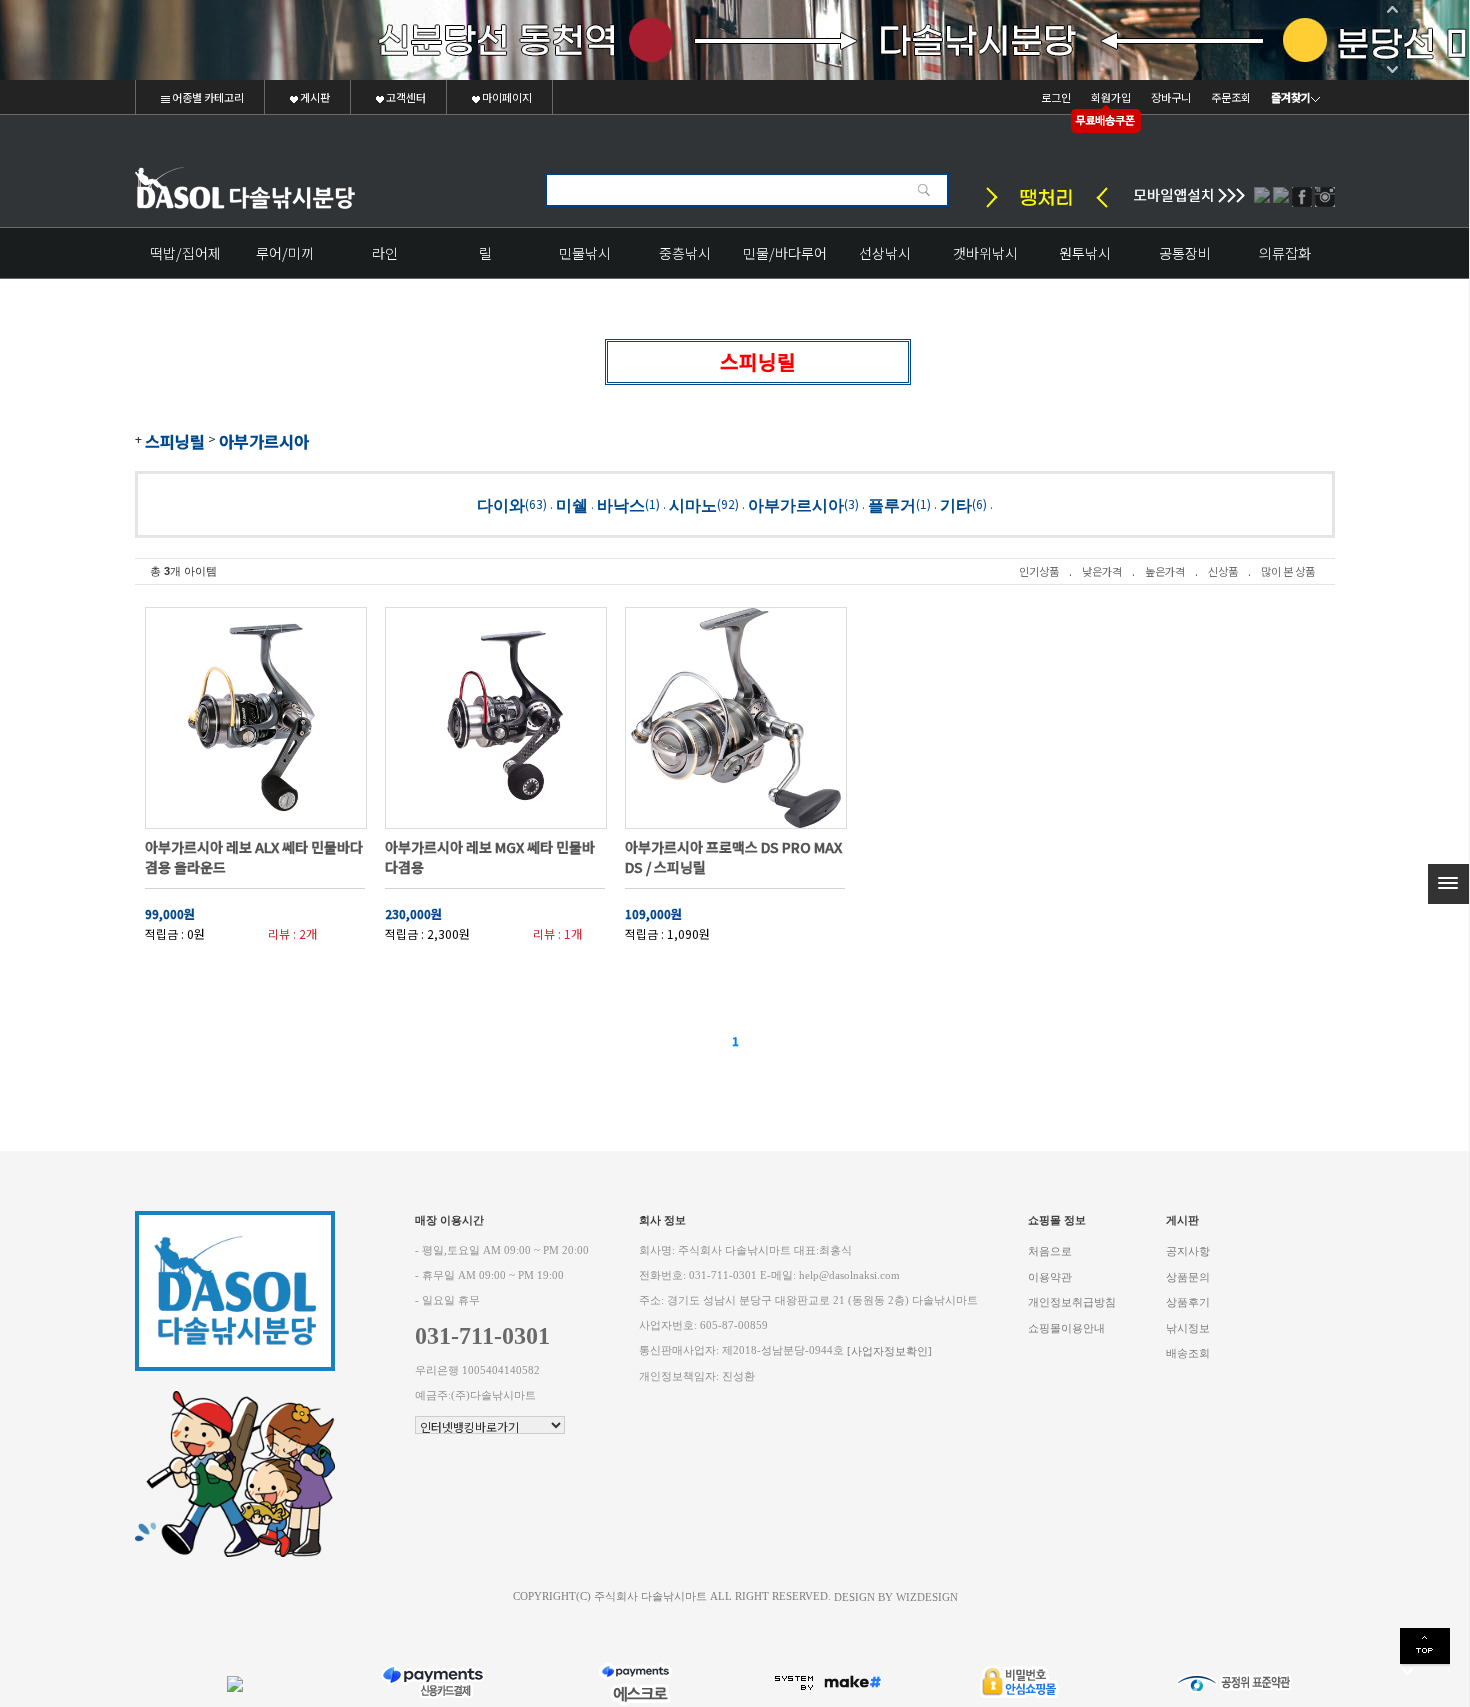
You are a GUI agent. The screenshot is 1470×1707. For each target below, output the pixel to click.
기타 (956, 504)
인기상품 (1039, 571)
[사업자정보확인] (889, 1351)
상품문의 (1188, 1276)
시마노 (693, 504)
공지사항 (1188, 1251)
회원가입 (1111, 97)
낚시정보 (1188, 1327)
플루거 (892, 504)
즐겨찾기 (1291, 97)
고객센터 (405, 97)
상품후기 (1188, 1302)
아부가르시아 (264, 441)
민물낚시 (585, 253)
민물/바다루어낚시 (785, 260)
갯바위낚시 (985, 253)
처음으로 (1050, 1251)
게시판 (314, 97)
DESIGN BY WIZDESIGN (896, 1596)
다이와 (501, 504)
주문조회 (1231, 97)
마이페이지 (506, 97)
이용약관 (1050, 1276)
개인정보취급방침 (1072, 1302)
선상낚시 (885, 253)
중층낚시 (685, 253)
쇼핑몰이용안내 (1066, 1327)
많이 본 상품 (1288, 571)
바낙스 (621, 504)
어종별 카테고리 (207, 97)
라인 (385, 253)
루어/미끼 (285, 253)
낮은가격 (1102, 571)
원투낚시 (1085, 253)
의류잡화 (1285, 253)
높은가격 (1165, 571)
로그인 (1056, 97)
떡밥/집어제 (185, 253)
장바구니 (1171, 97)
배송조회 (1188, 1353)
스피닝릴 (175, 441)
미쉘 (572, 504)
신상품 (1223, 571)
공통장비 (1185, 253)
